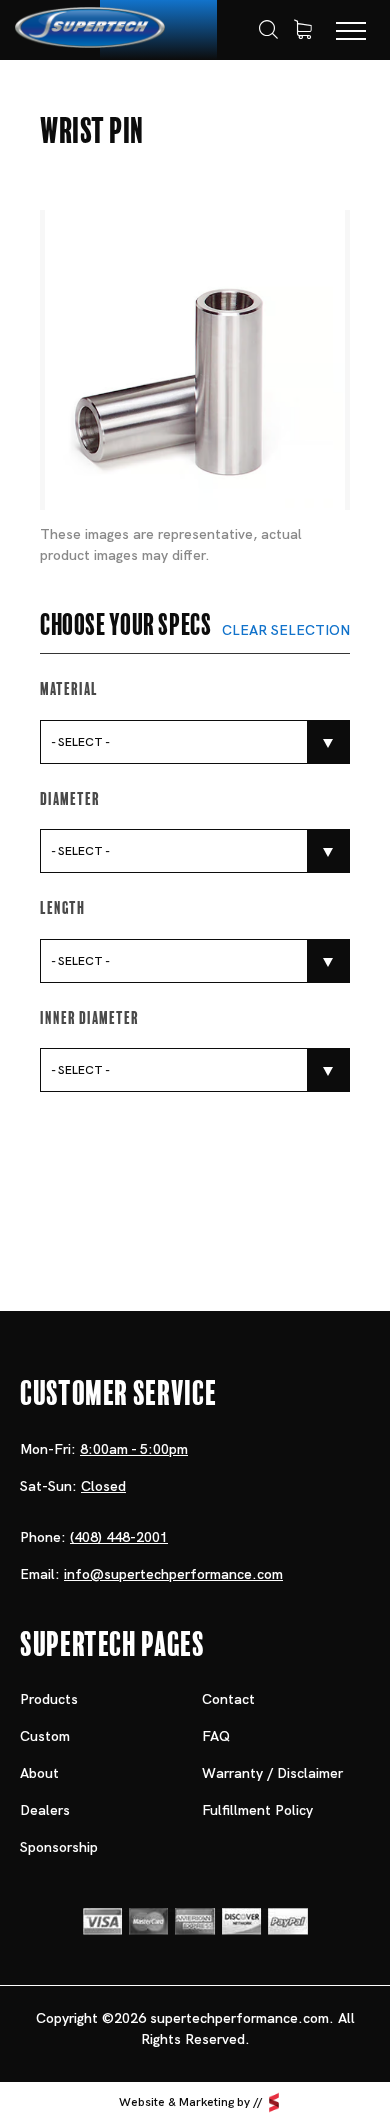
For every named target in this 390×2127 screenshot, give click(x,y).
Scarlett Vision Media (274, 2103)
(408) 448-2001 (119, 1537)
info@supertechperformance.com (173, 1574)
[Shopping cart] (303, 30)
